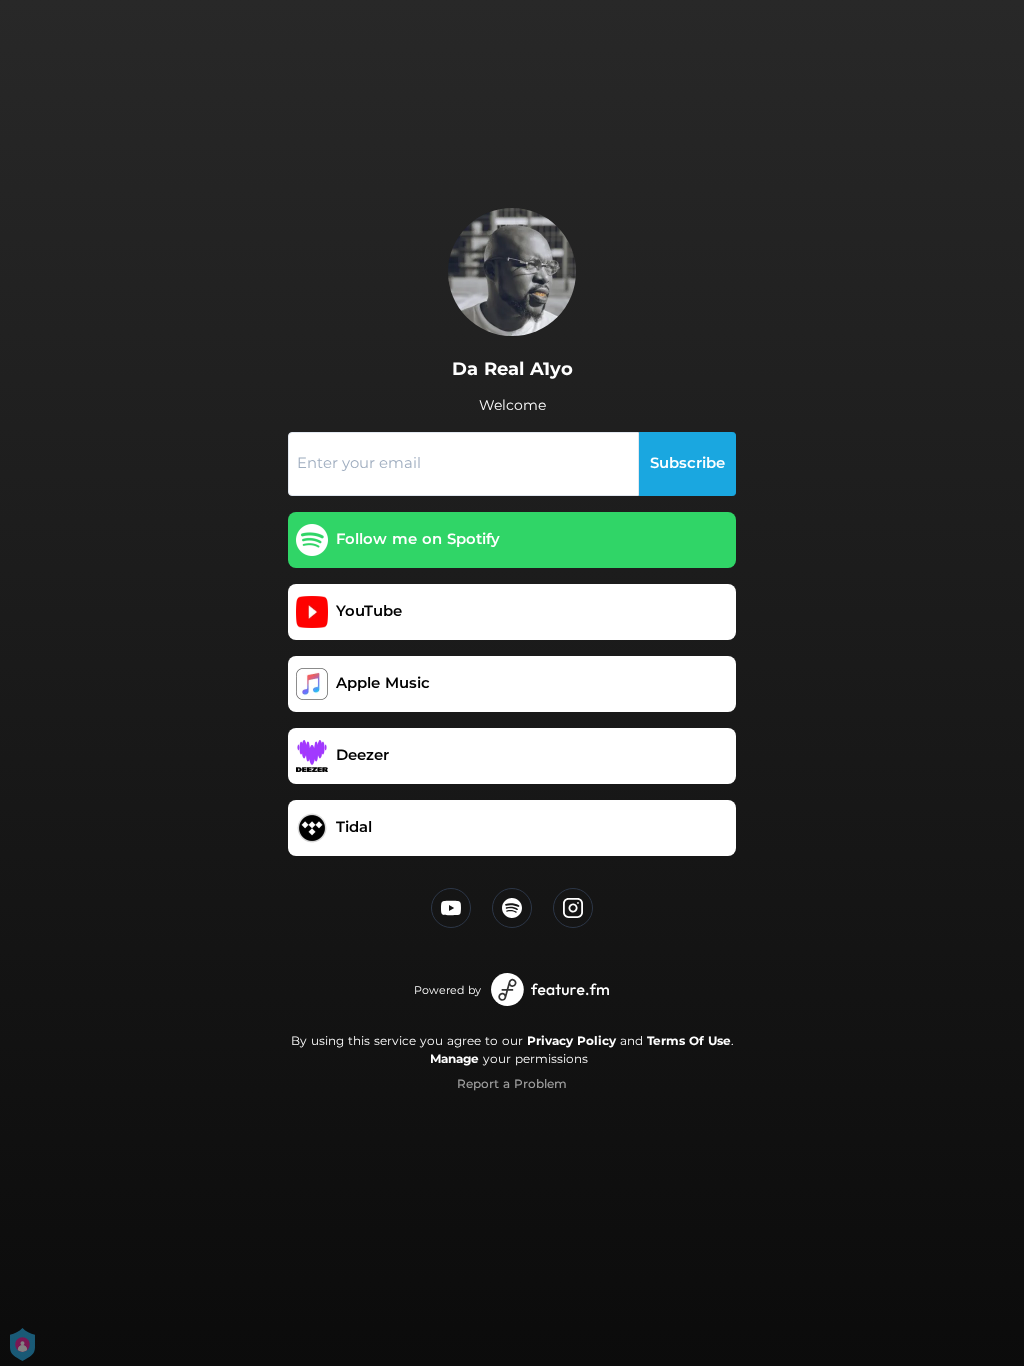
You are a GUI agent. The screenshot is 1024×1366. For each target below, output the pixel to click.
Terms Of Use (689, 1040)
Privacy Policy (571, 1040)
